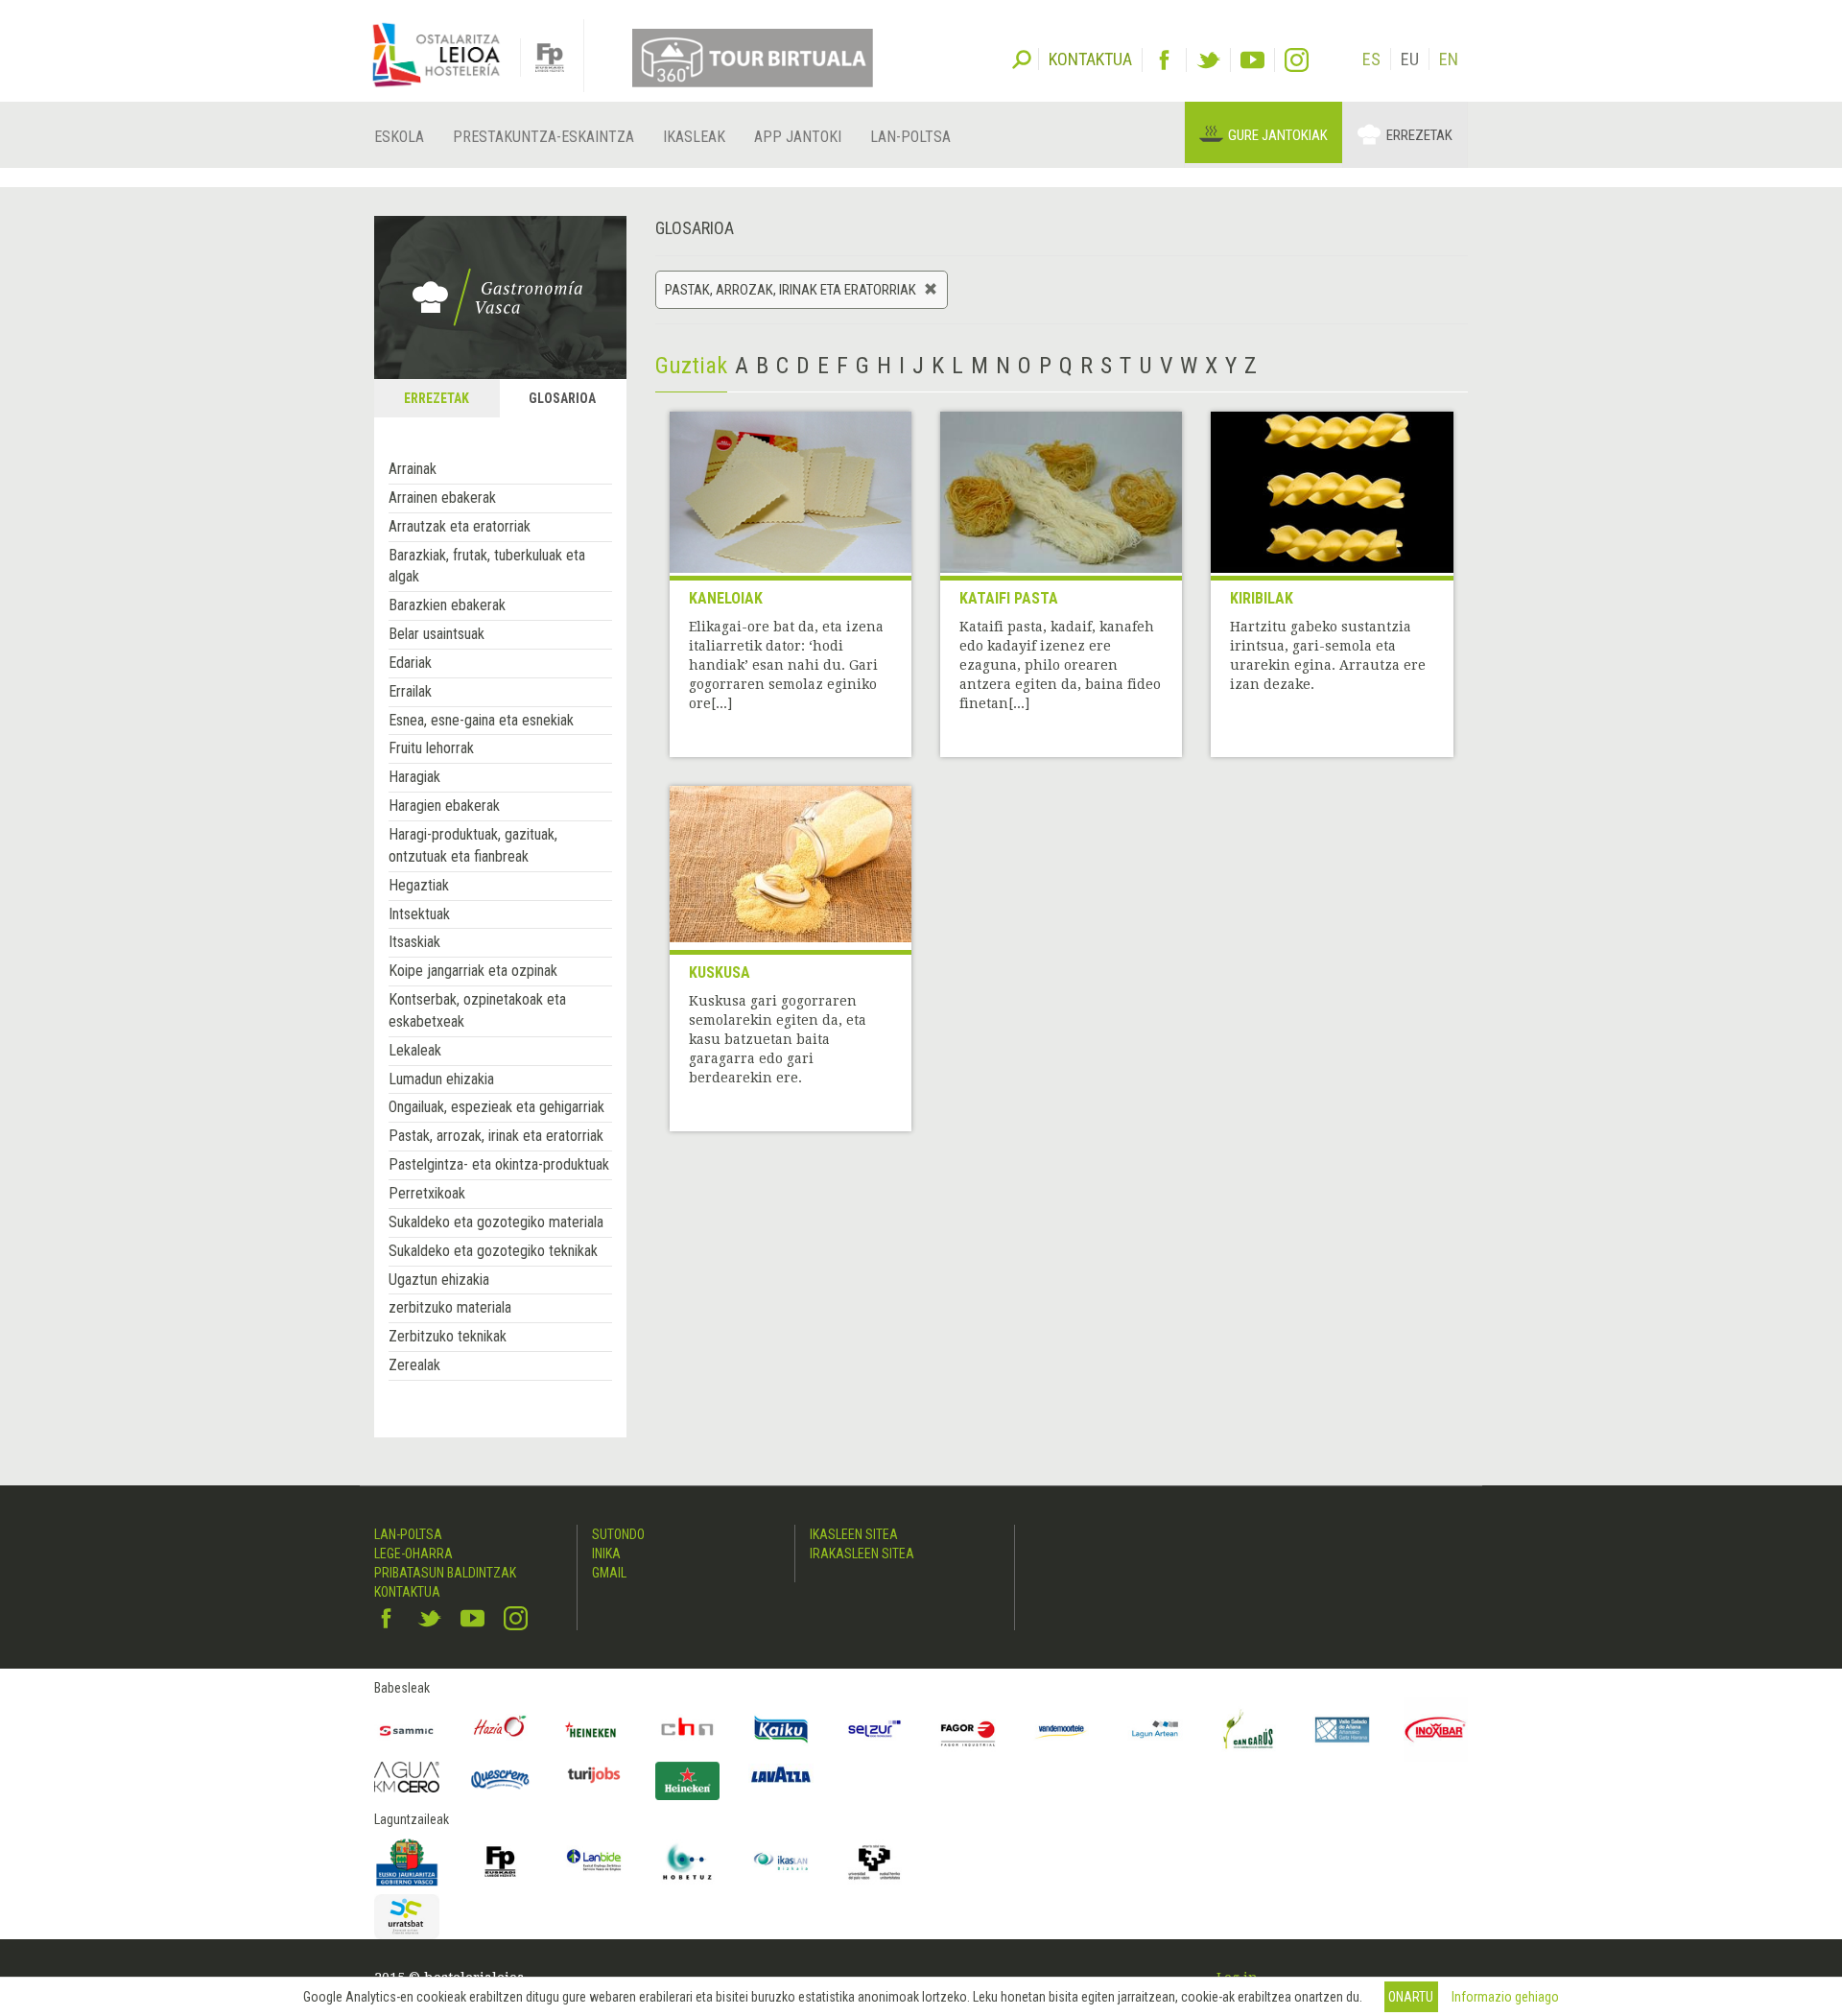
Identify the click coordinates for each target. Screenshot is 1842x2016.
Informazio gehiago (1505, 1997)
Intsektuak (419, 914)
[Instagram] (1297, 60)
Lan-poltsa (910, 137)
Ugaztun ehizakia (439, 1280)
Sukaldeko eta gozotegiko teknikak (493, 1251)
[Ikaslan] (781, 1862)
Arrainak (413, 469)
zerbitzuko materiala (450, 1307)
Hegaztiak (419, 885)
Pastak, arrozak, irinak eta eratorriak (496, 1136)
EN (1449, 59)
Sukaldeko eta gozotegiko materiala (496, 1222)
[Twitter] (1208, 60)
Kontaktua (407, 1592)
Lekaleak (415, 1050)
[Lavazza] (781, 1772)
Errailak (410, 691)
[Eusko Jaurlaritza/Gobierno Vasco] (407, 1862)
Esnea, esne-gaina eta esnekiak (481, 720)
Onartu (1411, 1997)
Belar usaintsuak (437, 634)
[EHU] (875, 1862)
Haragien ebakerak (444, 806)
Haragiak (414, 777)
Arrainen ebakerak (442, 498)
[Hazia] (501, 1730)
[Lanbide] (594, 1862)
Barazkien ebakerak (447, 605)
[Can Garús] (1249, 1730)
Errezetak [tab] (437, 398)
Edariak (410, 663)
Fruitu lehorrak (431, 748)
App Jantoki (798, 137)
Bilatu (1022, 58)
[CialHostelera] (688, 1730)
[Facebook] (1164, 60)
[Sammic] (407, 1730)
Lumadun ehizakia (441, 1079)
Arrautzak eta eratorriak (460, 526)
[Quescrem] (501, 1779)
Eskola (399, 137)
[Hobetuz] (688, 1862)
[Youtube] (1252, 60)
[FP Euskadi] (501, 1862)
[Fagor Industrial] (968, 1730)
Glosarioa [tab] (562, 398)
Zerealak (414, 1365)
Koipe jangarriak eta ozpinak (473, 971)
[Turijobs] (594, 1774)
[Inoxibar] (1436, 1730)
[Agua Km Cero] (407, 1777)
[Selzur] (875, 1730)
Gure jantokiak (1278, 135)
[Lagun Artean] (1155, 1730)
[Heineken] (594, 1730)
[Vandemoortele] (1062, 1730)
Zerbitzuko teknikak (448, 1336)
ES (1371, 59)
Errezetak (1419, 135)
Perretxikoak (427, 1193)
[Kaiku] (781, 1730)
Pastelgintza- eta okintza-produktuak (499, 1164)
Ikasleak (694, 137)
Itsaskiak (414, 942)
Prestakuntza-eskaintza (543, 137)
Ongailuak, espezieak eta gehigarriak (496, 1107)
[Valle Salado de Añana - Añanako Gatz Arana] (1342, 1730)
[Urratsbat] (407, 1917)
